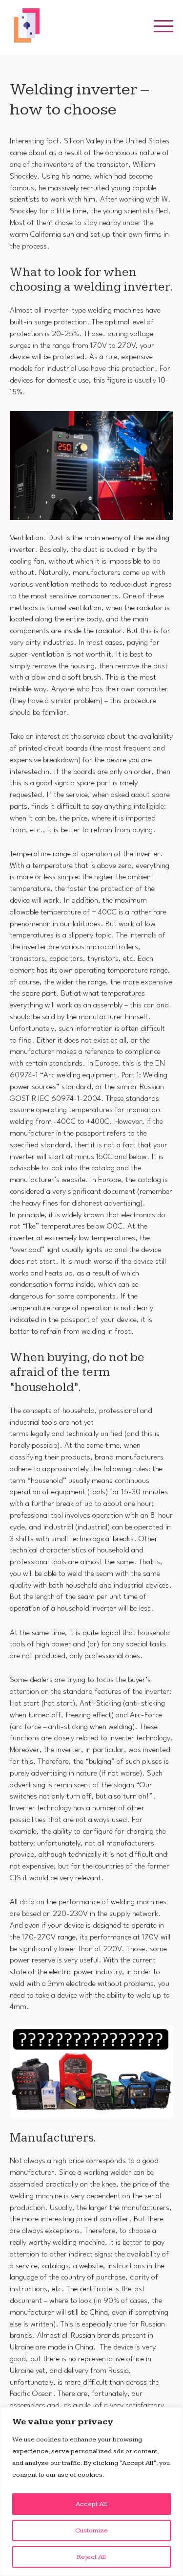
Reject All (91, 2557)
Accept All (91, 2504)
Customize (91, 2530)
